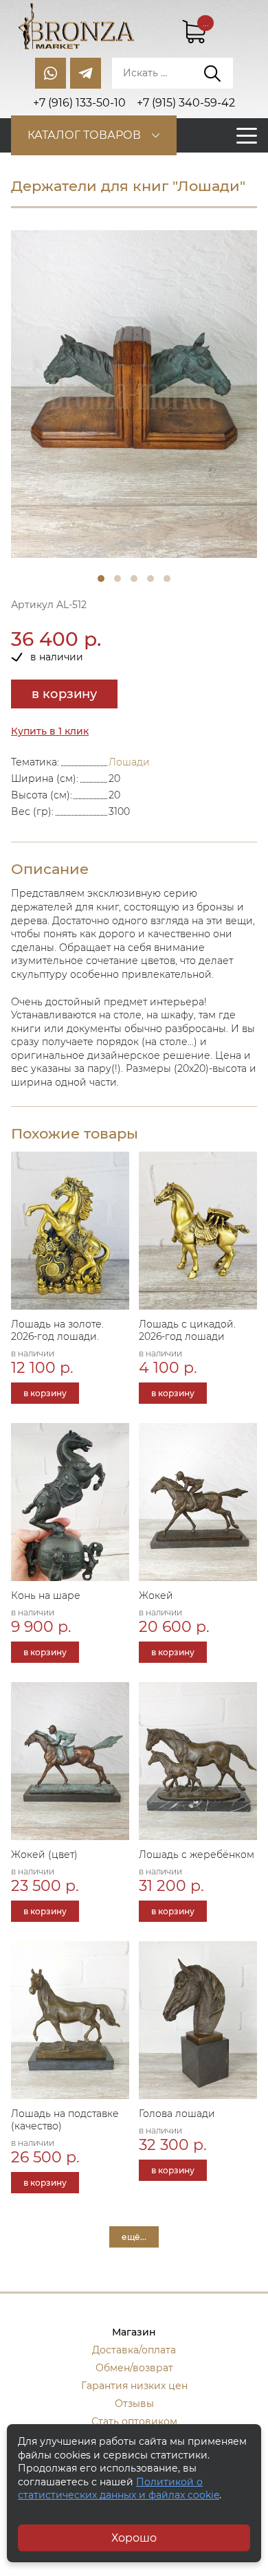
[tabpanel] (134, 394)
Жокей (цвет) (44, 1855)
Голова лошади (177, 2114)
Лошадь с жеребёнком (197, 1855)
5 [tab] (167, 579)
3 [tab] (134, 579)
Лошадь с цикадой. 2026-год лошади (187, 1330)
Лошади (129, 762)
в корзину (64, 694)
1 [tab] (101, 579)
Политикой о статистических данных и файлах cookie (119, 2489)
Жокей (156, 1595)
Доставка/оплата (134, 2350)
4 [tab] (150, 579)
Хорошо (134, 2538)
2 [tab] (118, 579)
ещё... (134, 2237)
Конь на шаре (46, 1595)
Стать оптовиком (134, 2421)
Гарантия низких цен (134, 2386)
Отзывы (134, 2404)
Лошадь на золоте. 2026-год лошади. (57, 1330)
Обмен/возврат (134, 2368)
